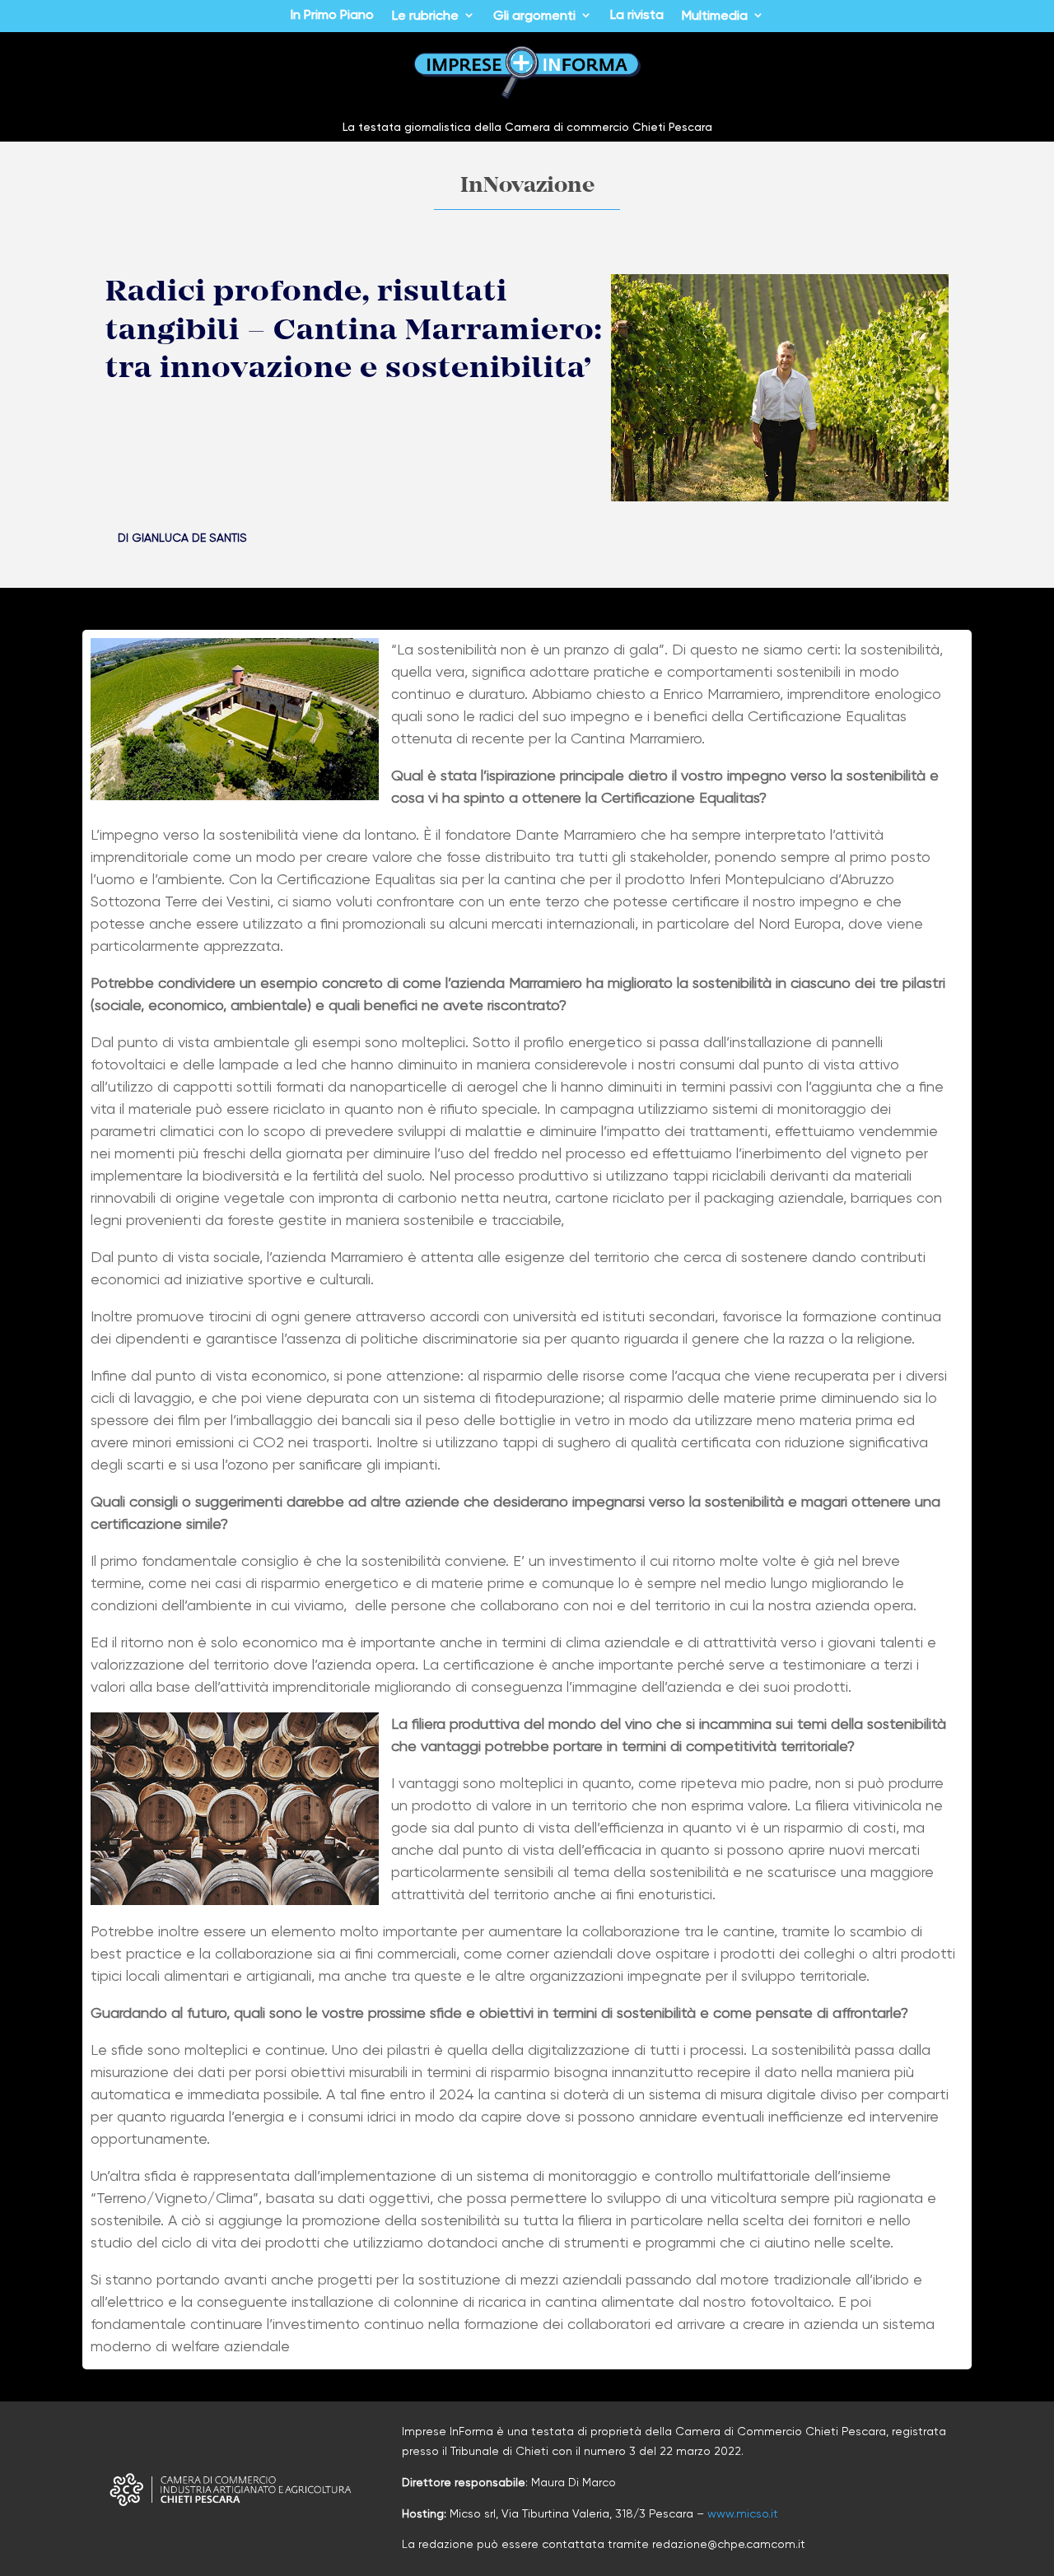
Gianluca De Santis (189, 538)
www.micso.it (743, 2513)
